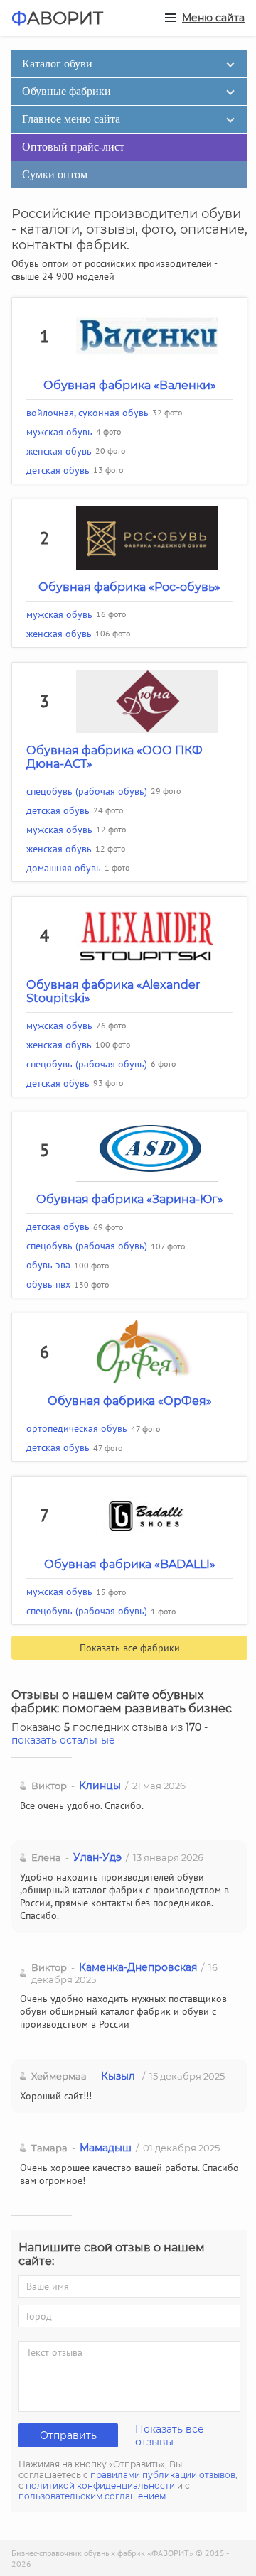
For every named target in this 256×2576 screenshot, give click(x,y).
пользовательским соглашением (92, 2496)
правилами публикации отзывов (163, 2475)
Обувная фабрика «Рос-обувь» (129, 587)
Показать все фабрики (130, 1648)
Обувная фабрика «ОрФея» (130, 1401)
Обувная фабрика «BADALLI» (130, 1564)
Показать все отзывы (170, 2435)
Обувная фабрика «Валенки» (130, 385)
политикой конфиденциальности (100, 2485)
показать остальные (63, 1740)
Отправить (68, 2435)
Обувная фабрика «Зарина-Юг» (130, 1199)
